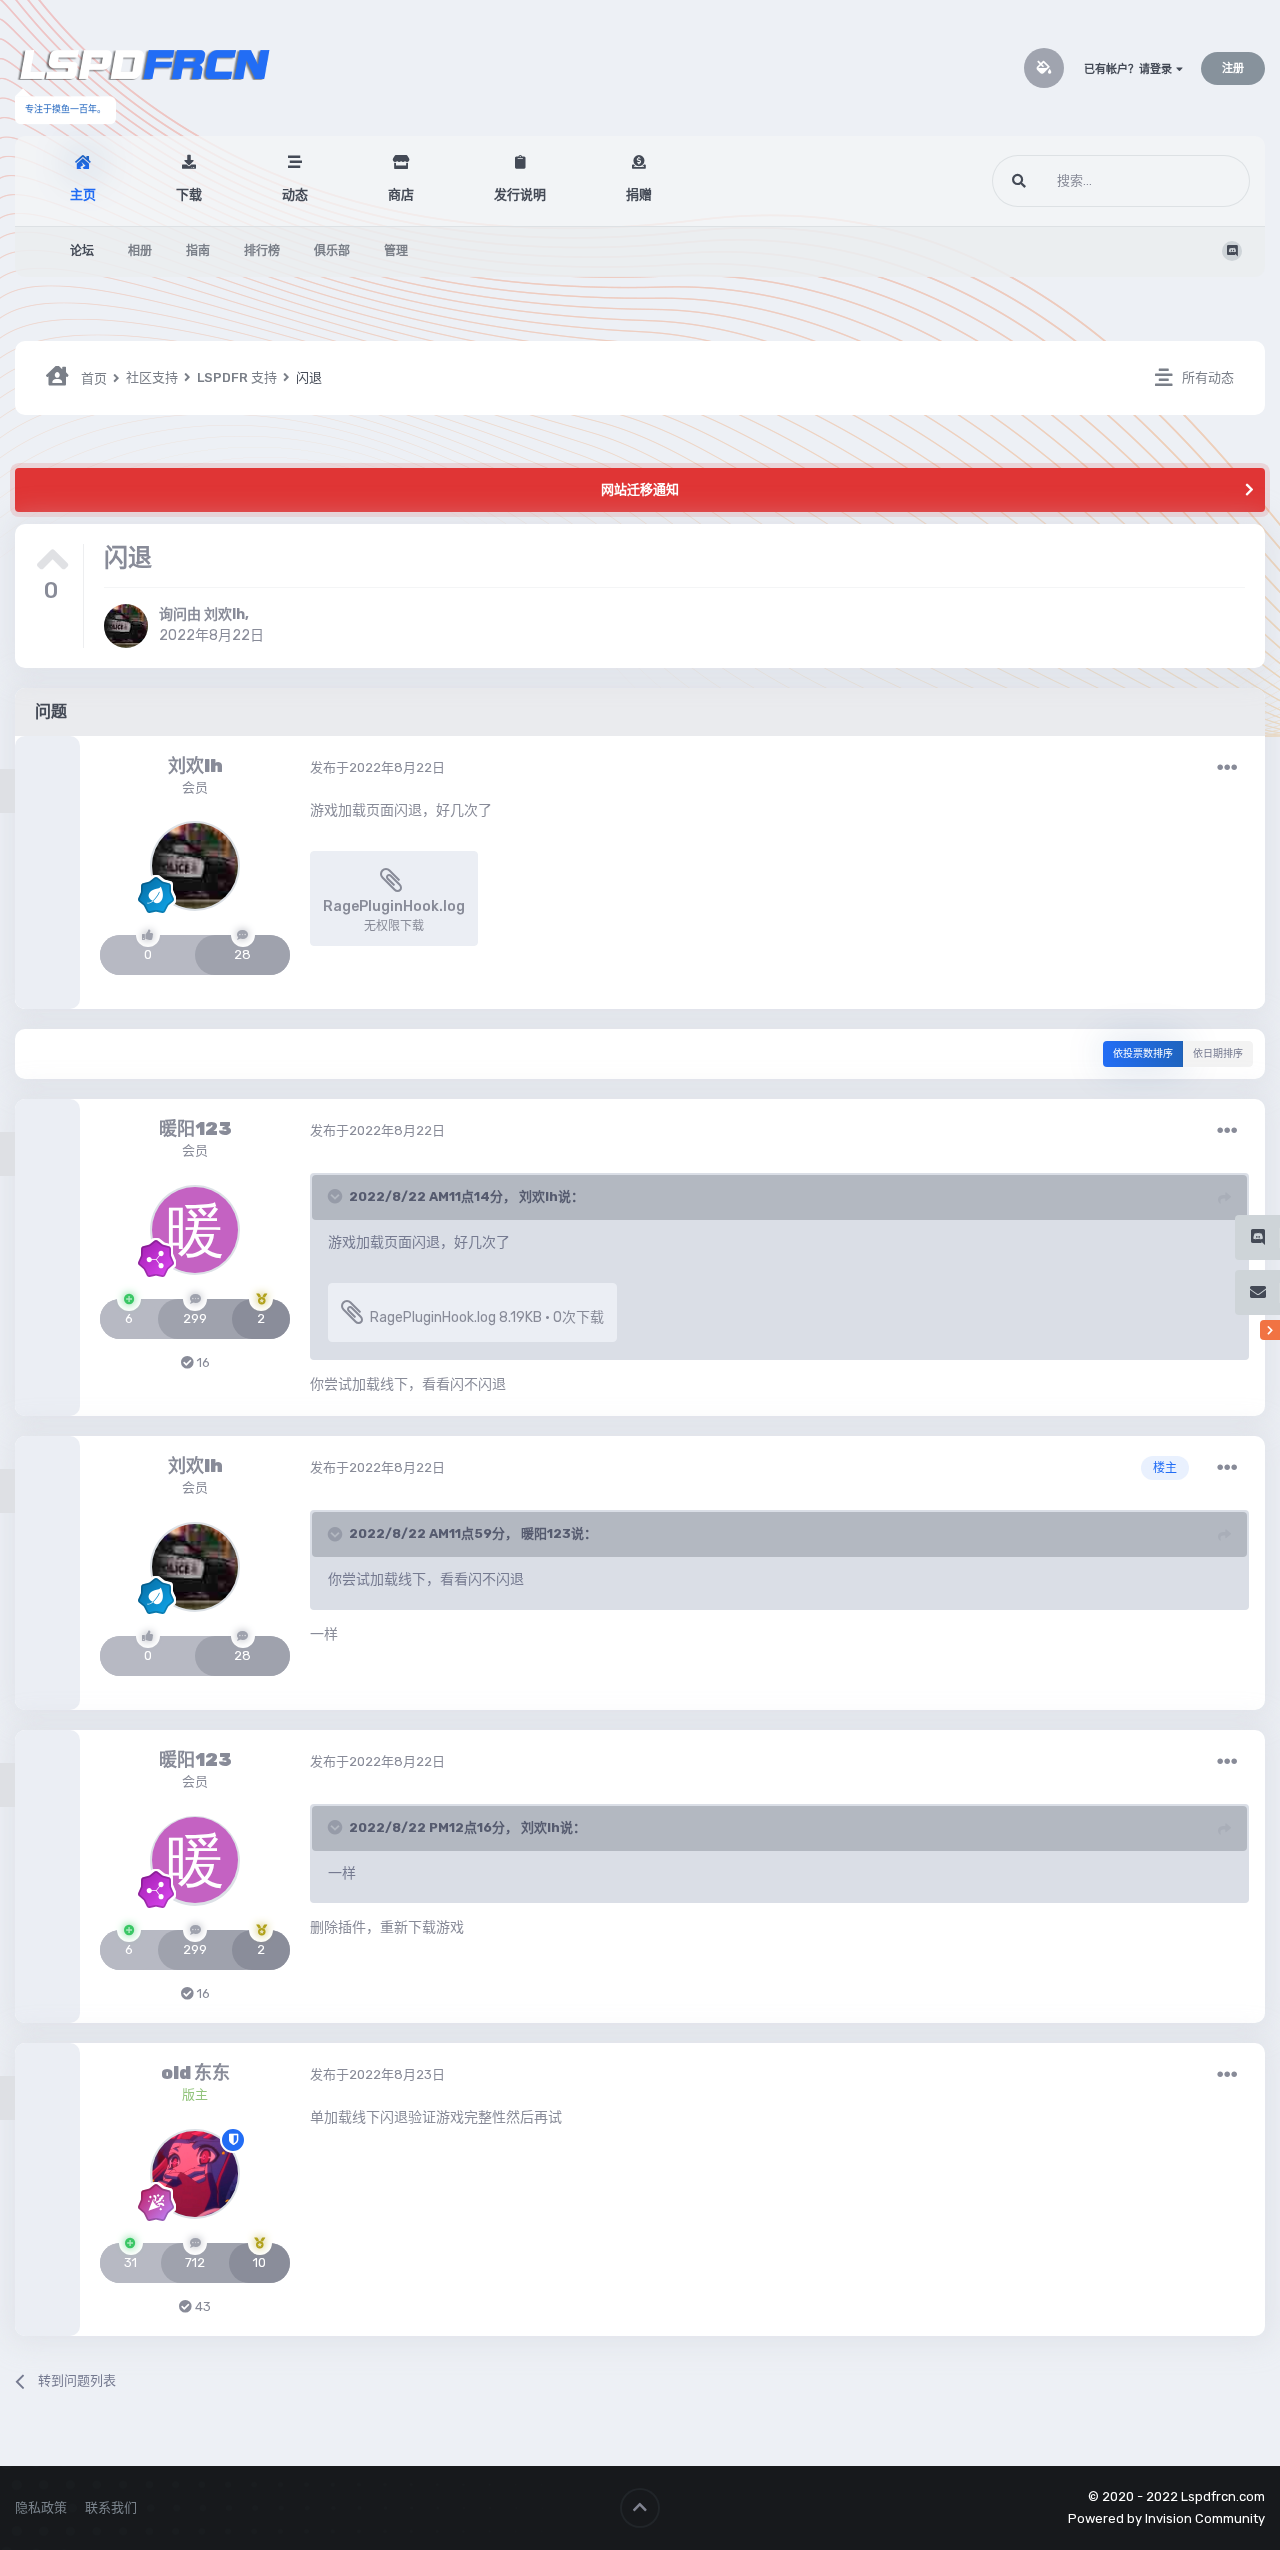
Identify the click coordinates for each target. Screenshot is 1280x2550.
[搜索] (1019, 181)
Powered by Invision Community (1166, 2518)
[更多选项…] (1227, 768)
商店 (401, 194)
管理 (396, 251)
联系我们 (111, 2507)
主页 (83, 194)
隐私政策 (41, 2507)
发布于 (377, 767)
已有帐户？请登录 (1130, 69)
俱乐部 (332, 251)
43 (201, 2306)
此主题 (1205, 181)
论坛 (82, 251)
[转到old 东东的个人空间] (195, 2174)
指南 (198, 251)
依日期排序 (1218, 1054)
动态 (295, 194)
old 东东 (195, 2073)
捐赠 (639, 194)
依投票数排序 (1143, 1054)
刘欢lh (224, 614)
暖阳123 (195, 1129)
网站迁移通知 (640, 489)
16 (202, 1362)
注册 (1233, 68)
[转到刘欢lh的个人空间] (126, 626)
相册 (140, 251)
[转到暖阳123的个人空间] (195, 1230)
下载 (189, 194)
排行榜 (262, 251)
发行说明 (520, 194)
